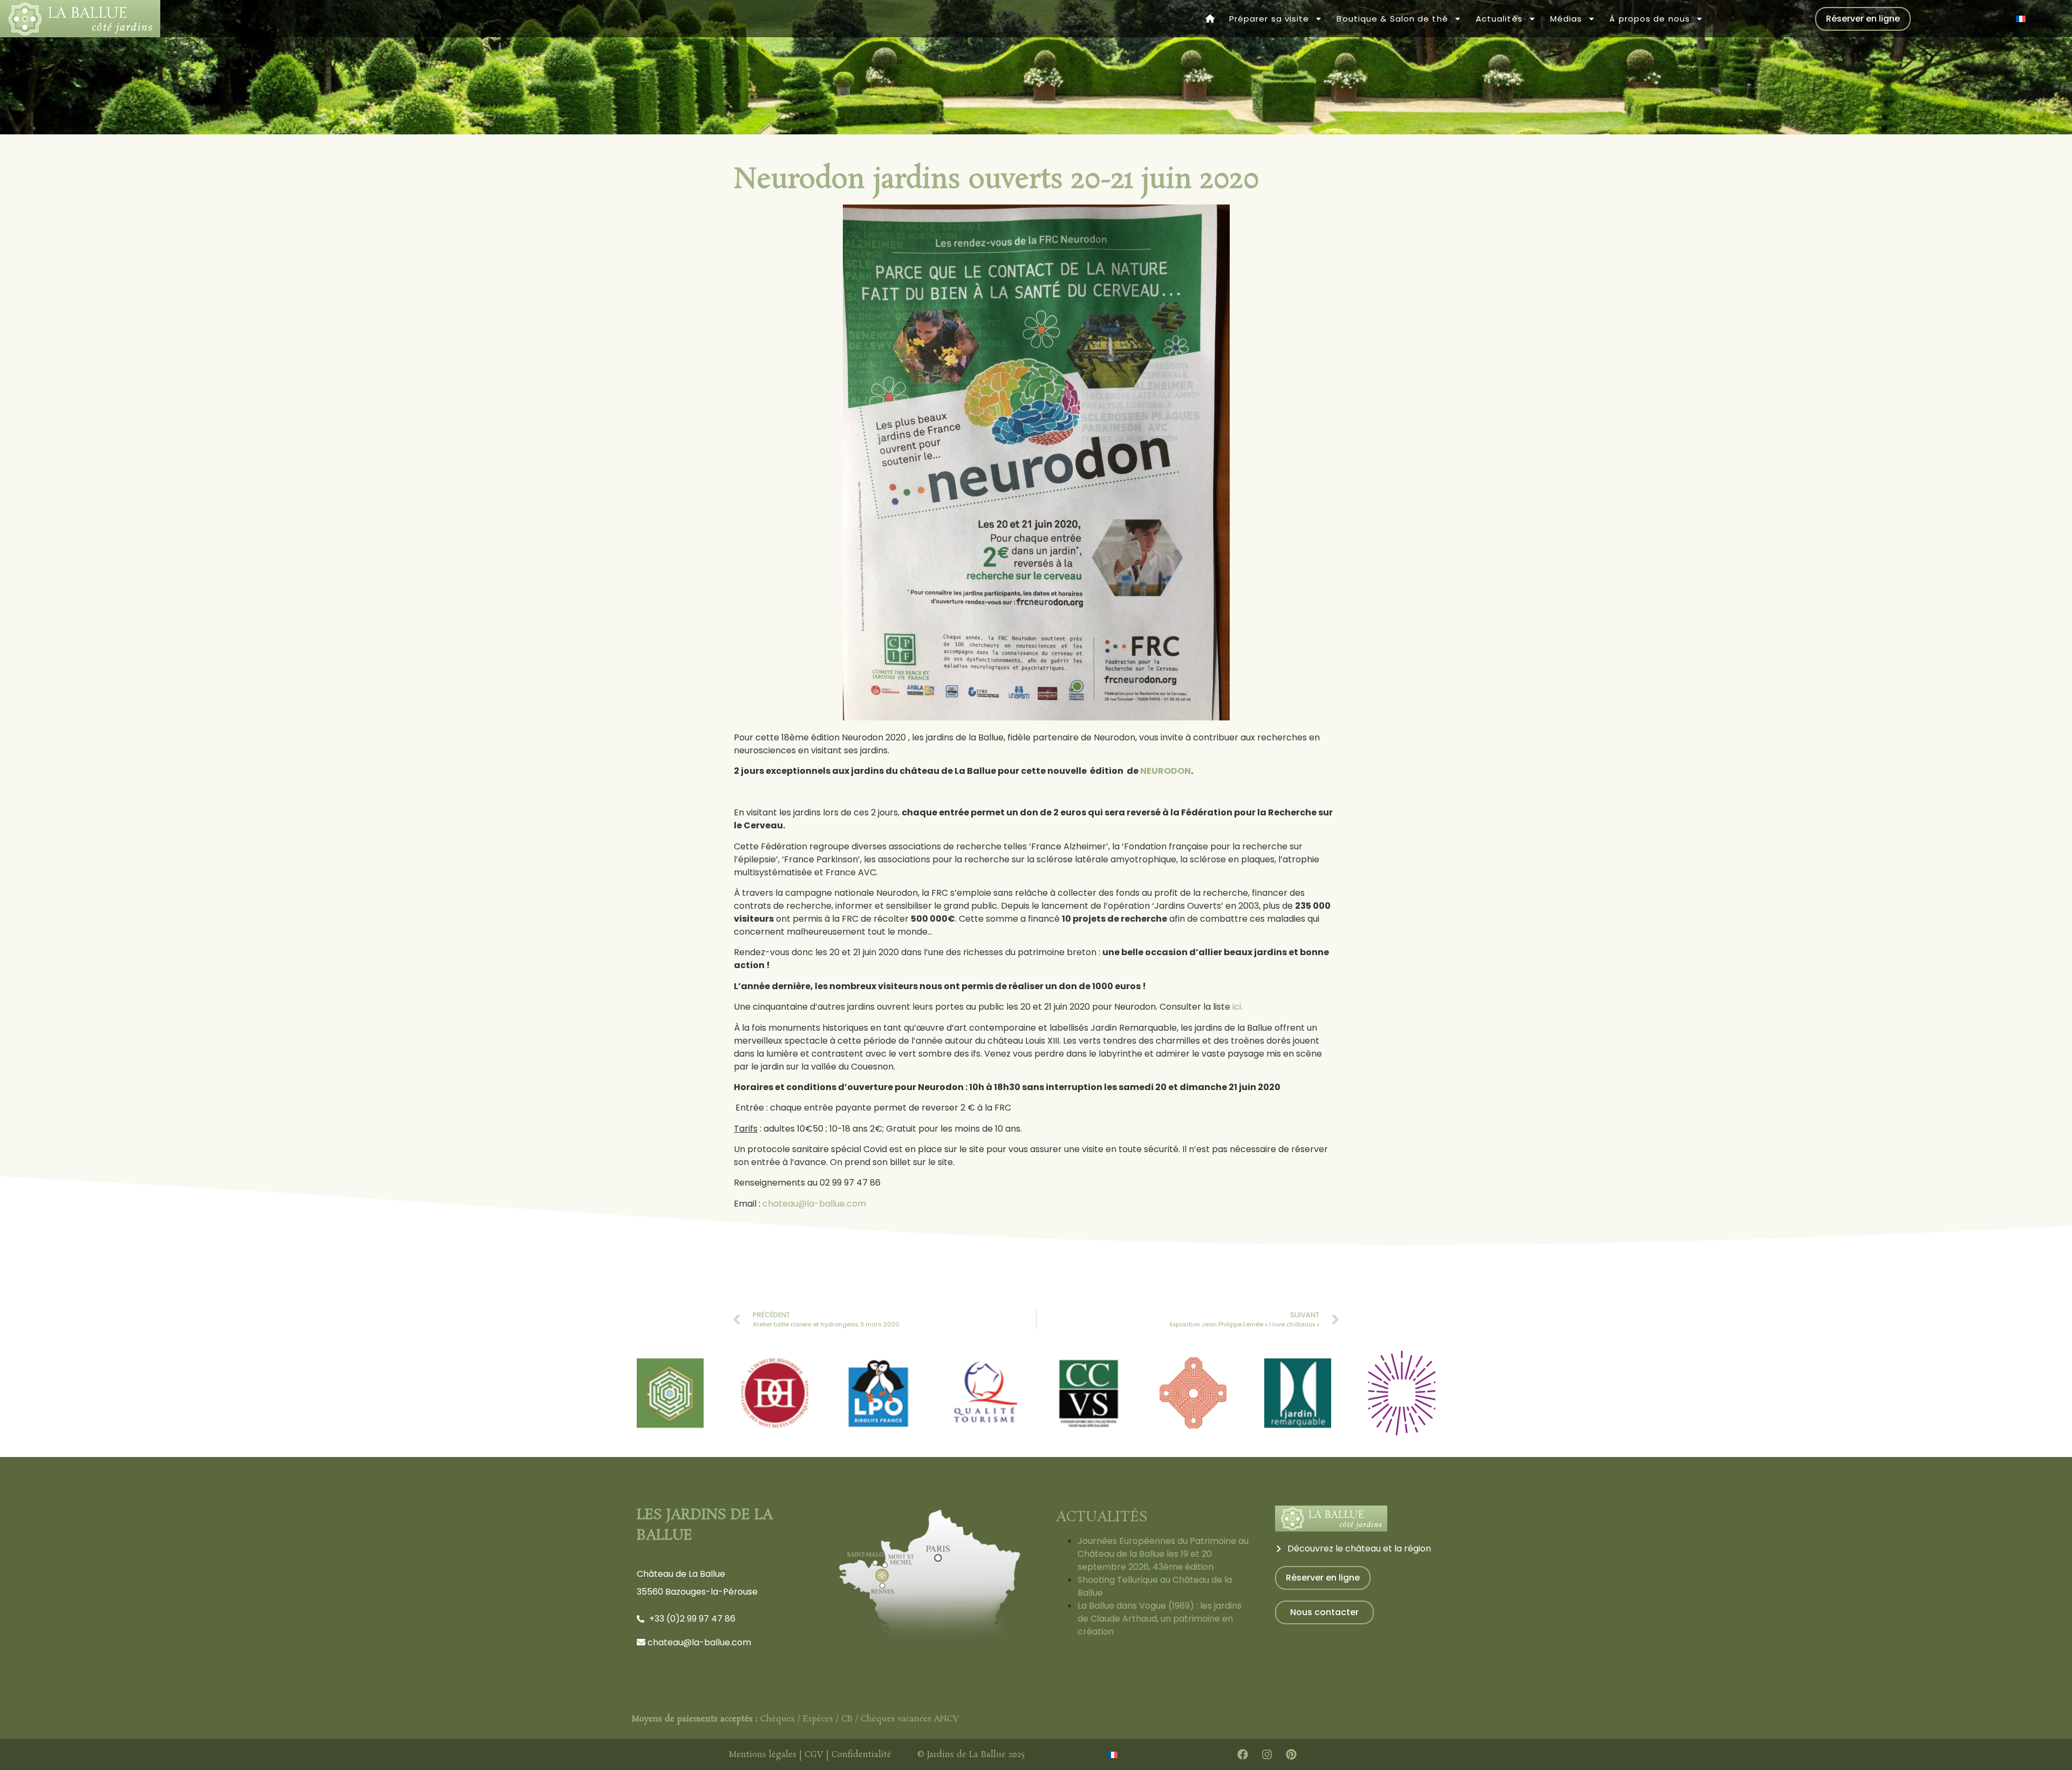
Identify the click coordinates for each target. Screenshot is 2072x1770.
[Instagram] (1267, 1754)
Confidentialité (861, 1755)
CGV (814, 1755)
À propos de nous (1650, 19)
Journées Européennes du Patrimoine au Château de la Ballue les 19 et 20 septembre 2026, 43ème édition (1163, 1554)
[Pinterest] (1291, 1754)
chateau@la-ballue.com (814, 1204)
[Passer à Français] (2021, 19)
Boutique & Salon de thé (1392, 19)
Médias (1566, 19)
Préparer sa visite (1269, 19)
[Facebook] (1243, 1754)
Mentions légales (762, 1755)
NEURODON (1165, 771)
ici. (1238, 1007)
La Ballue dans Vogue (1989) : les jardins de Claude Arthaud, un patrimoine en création (1160, 1619)
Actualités (1499, 19)
